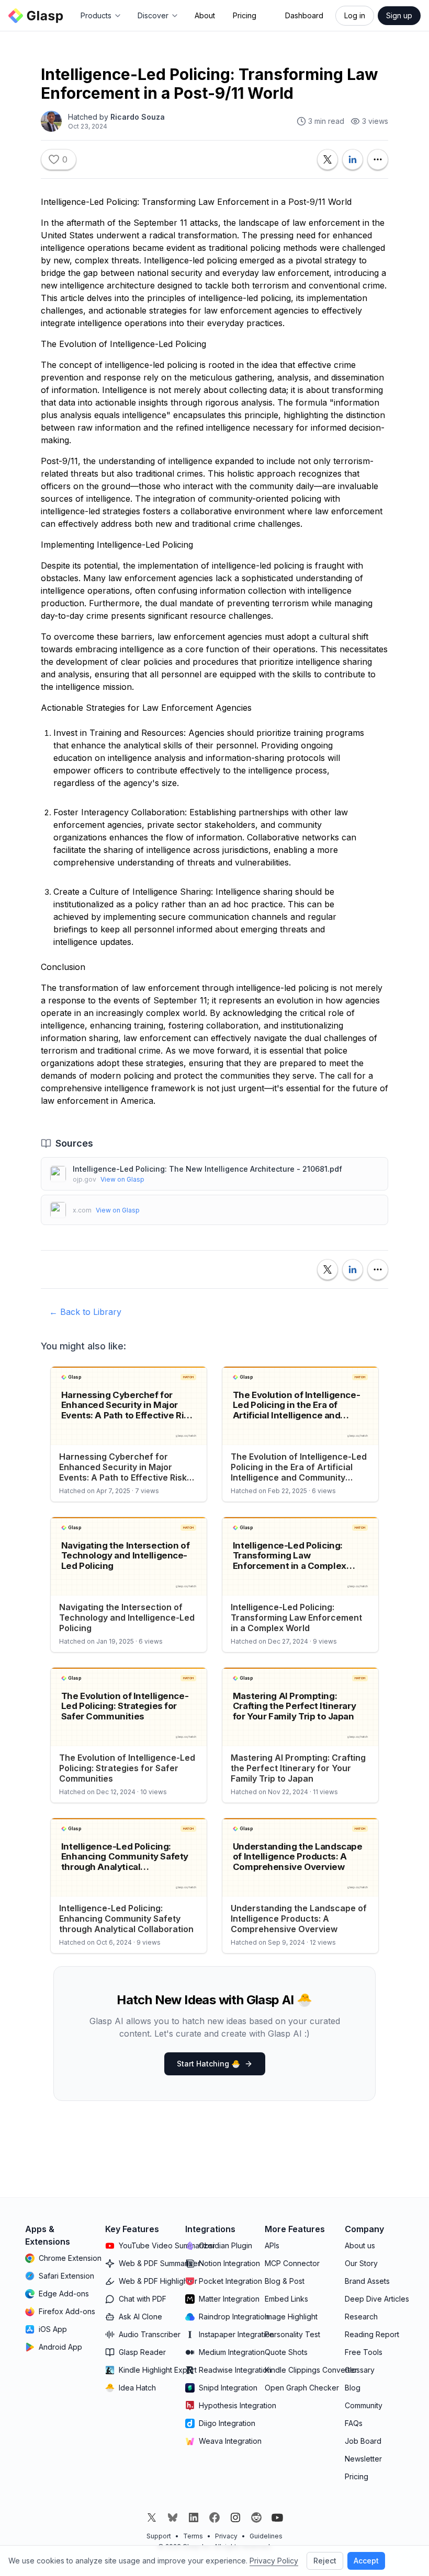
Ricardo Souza (138, 117)
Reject (325, 2561)
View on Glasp (122, 1179)
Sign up (399, 15)
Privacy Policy (274, 2561)
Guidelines (266, 2536)
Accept (366, 2561)
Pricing (245, 15)
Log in (355, 15)
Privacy (226, 2536)
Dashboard (304, 15)
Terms (193, 2536)
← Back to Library (85, 1312)
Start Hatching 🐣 (208, 2064)
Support (159, 2536)
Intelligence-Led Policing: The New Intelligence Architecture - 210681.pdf (207, 1169)
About (205, 15)
